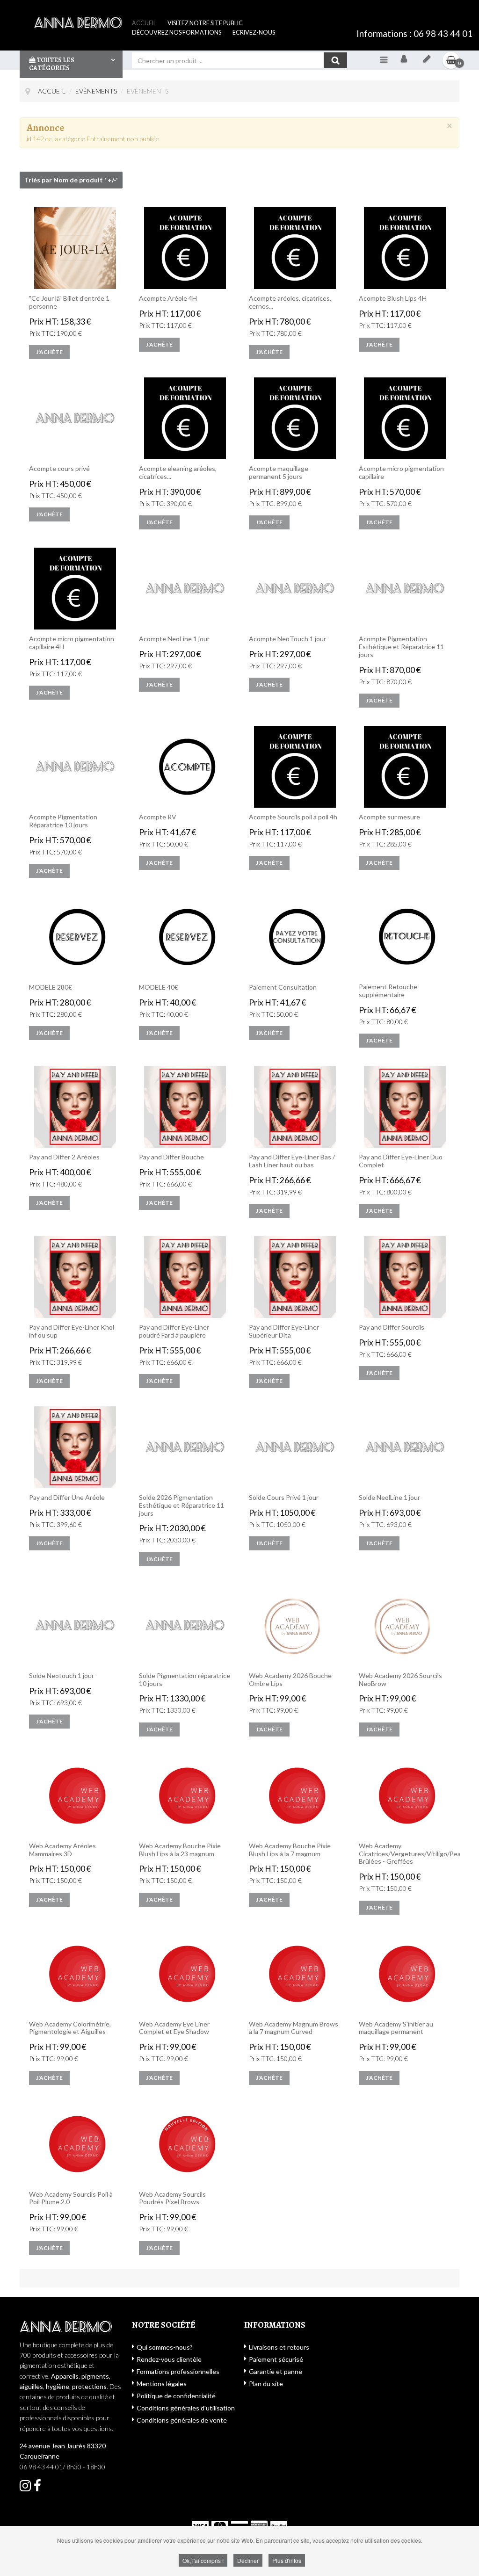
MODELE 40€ (159, 987)
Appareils (65, 2376)
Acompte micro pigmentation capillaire (401, 473)
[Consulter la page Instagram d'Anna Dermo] (37, 2488)
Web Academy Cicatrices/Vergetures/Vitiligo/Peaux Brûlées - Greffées (405, 1854)
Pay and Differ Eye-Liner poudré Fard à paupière (174, 1331)
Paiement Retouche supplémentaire (388, 991)
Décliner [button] (248, 2560)
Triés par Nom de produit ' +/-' (71, 180)
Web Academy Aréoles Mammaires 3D (62, 1850)
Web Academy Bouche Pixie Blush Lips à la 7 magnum (290, 1850)
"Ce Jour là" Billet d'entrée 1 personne (69, 302)
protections (89, 2386)
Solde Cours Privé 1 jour (284, 1498)
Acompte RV (158, 817)
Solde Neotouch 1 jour (62, 1676)
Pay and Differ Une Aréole (67, 1498)
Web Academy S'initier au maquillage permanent (396, 2028)
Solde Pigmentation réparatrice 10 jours (185, 1680)
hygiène (58, 2386)
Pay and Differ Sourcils (392, 1327)
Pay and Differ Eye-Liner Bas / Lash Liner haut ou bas (292, 1161)
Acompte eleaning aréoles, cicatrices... (178, 473)
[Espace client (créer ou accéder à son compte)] (404, 60)
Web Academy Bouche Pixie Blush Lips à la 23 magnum (180, 1850)
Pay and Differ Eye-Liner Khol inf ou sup (72, 1331)
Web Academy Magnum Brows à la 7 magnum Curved (294, 2028)
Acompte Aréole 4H (168, 298)
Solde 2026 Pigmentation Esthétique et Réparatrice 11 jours (181, 1505)
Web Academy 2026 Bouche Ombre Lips (290, 1680)
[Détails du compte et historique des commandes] (427, 60)
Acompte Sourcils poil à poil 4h (293, 817)
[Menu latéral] (384, 59)
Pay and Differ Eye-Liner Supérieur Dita (284, 1331)
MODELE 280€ (51, 987)
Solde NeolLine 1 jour (389, 1498)
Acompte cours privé (59, 469)
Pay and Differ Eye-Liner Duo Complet (401, 1161)
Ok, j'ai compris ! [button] (203, 2560)
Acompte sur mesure (389, 817)
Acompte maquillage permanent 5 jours (279, 473)
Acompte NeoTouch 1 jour (287, 639)
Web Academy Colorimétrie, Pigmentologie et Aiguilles (70, 2028)
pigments (95, 2376)
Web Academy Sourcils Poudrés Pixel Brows (172, 2198)
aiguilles (31, 2386)
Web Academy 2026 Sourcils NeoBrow (400, 1680)
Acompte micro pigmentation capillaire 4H (72, 643)
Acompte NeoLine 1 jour (174, 639)
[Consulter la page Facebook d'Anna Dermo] (25, 2488)
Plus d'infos (287, 2560)
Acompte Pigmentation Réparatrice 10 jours (63, 821)
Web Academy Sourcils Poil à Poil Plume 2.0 (71, 2198)
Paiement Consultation (283, 987)
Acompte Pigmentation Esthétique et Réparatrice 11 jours (401, 647)
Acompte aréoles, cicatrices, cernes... (290, 302)
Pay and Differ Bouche (171, 1157)
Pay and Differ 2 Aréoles (64, 1157)
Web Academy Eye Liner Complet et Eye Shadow (174, 2028)
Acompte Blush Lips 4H (393, 298)
